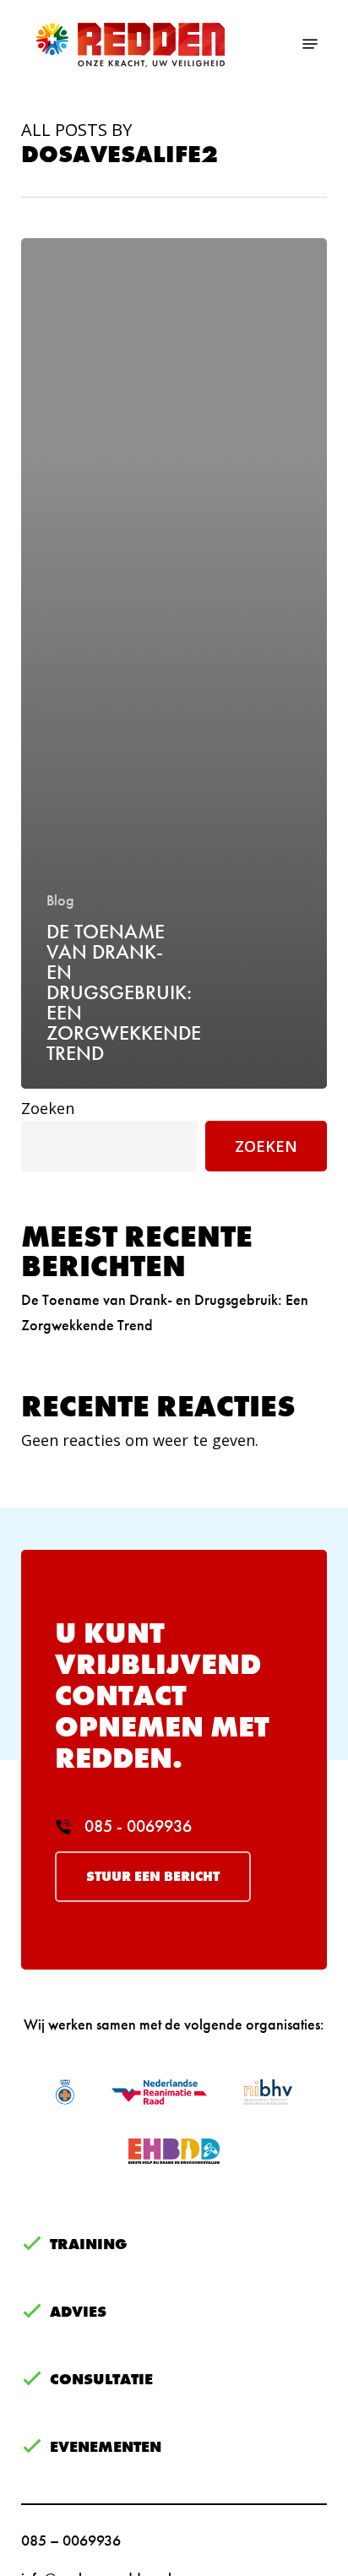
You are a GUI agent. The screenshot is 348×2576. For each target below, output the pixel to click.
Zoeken (48, 1108)
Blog (60, 900)
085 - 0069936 (136, 1826)
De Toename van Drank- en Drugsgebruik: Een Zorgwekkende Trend (165, 1312)
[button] (310, 44)
